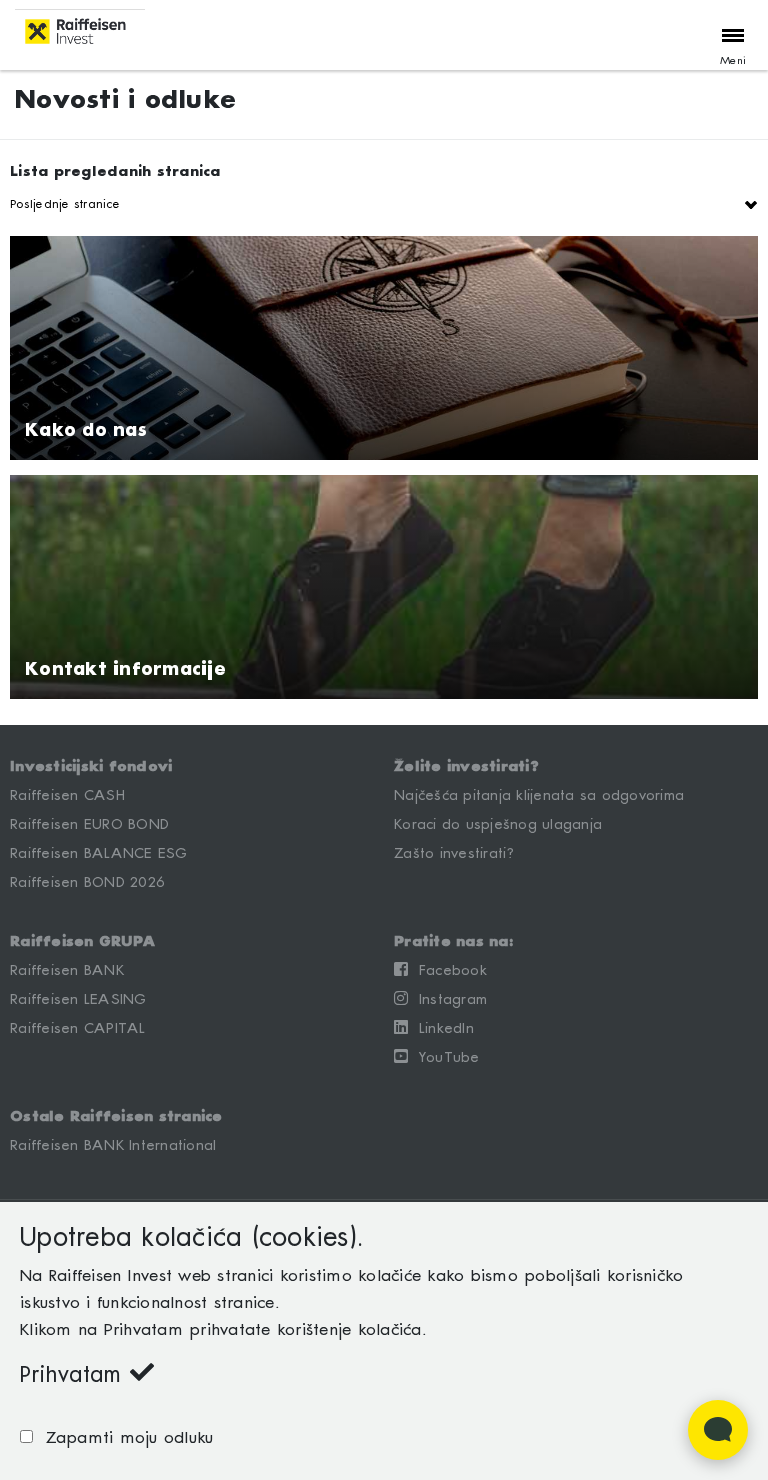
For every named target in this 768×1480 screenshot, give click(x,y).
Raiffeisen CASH (67, 796)
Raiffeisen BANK (67, 971)
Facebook (447, 971)
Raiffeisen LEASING (78, 1000)
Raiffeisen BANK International (113, 1146)
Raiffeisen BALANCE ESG (99, 854)
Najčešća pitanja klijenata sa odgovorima (539, 796)
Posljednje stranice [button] (65, 204)
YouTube (443, 1058)
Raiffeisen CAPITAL (78, 1029)
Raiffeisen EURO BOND (89, 825)
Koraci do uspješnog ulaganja (498, 825)
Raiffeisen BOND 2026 (87, 883)
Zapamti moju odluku (123, 1438)
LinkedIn (441, 1029)
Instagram (447, 1000)
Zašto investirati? (455, 854)
